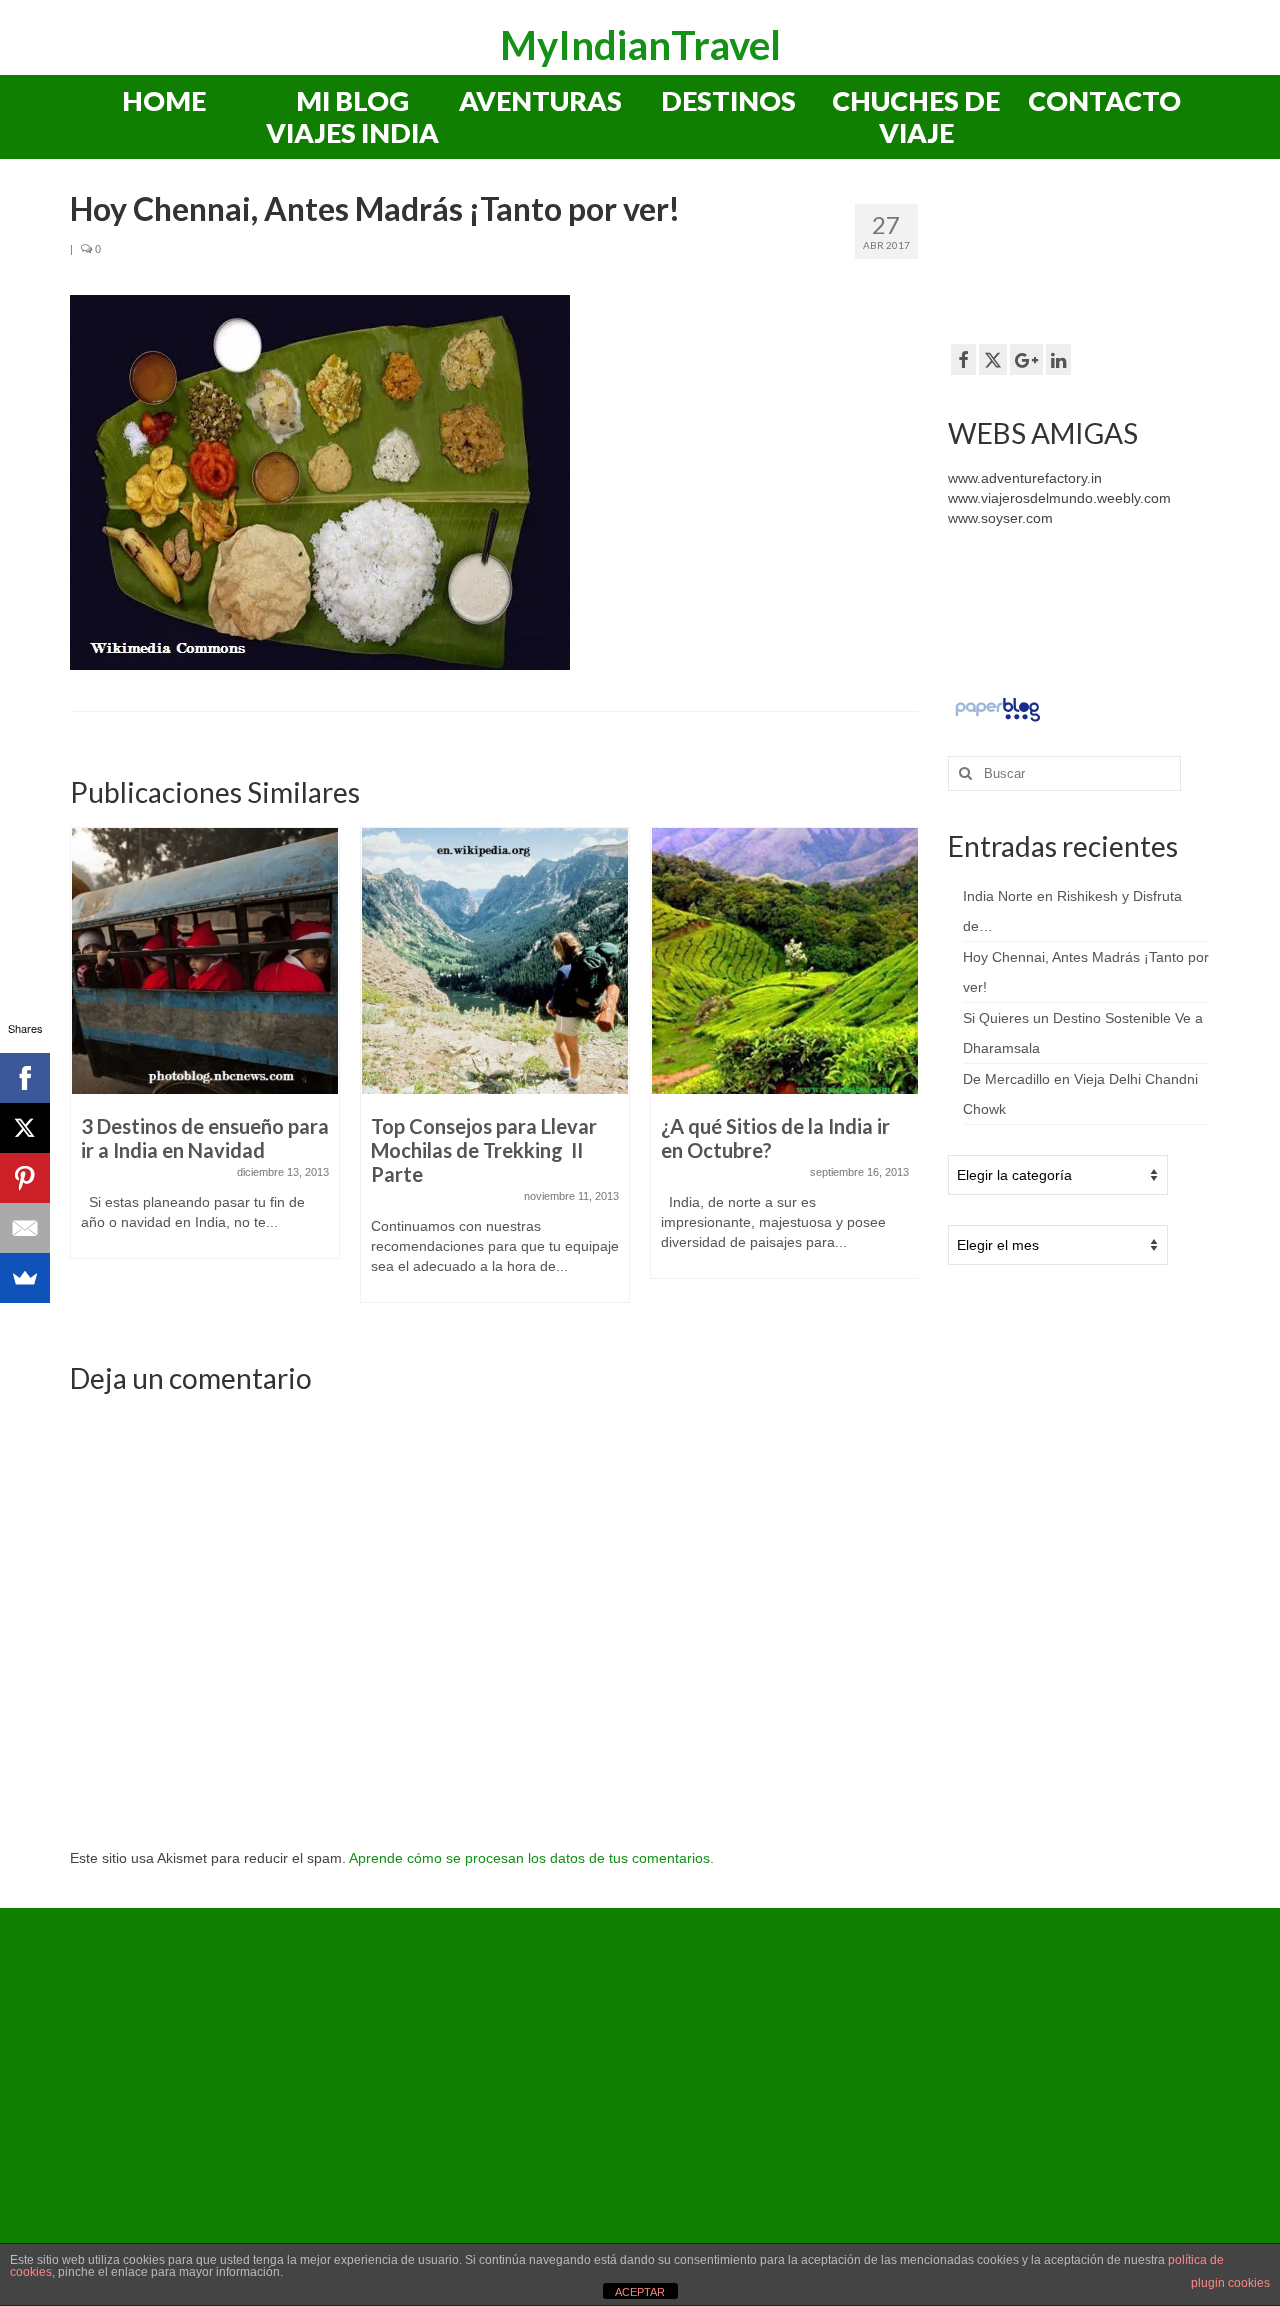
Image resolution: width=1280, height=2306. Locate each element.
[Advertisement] (1108, 259)
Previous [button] (87, 1075)
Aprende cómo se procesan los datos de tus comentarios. (531, 1858)
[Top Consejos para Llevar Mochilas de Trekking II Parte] (495, 961)
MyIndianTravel (640, 45)
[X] (25, 1128)
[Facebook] (25, 1078)
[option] (205, 1053)
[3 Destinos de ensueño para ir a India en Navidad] (205, 961)
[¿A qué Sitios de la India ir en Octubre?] (785, 961)
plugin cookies (1230, 2283)
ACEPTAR (640, 2292)
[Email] (25, 1228)
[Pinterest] (25, 1178)
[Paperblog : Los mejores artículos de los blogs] (997, 709)
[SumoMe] (25, 1278)
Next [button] (900, 1075)
